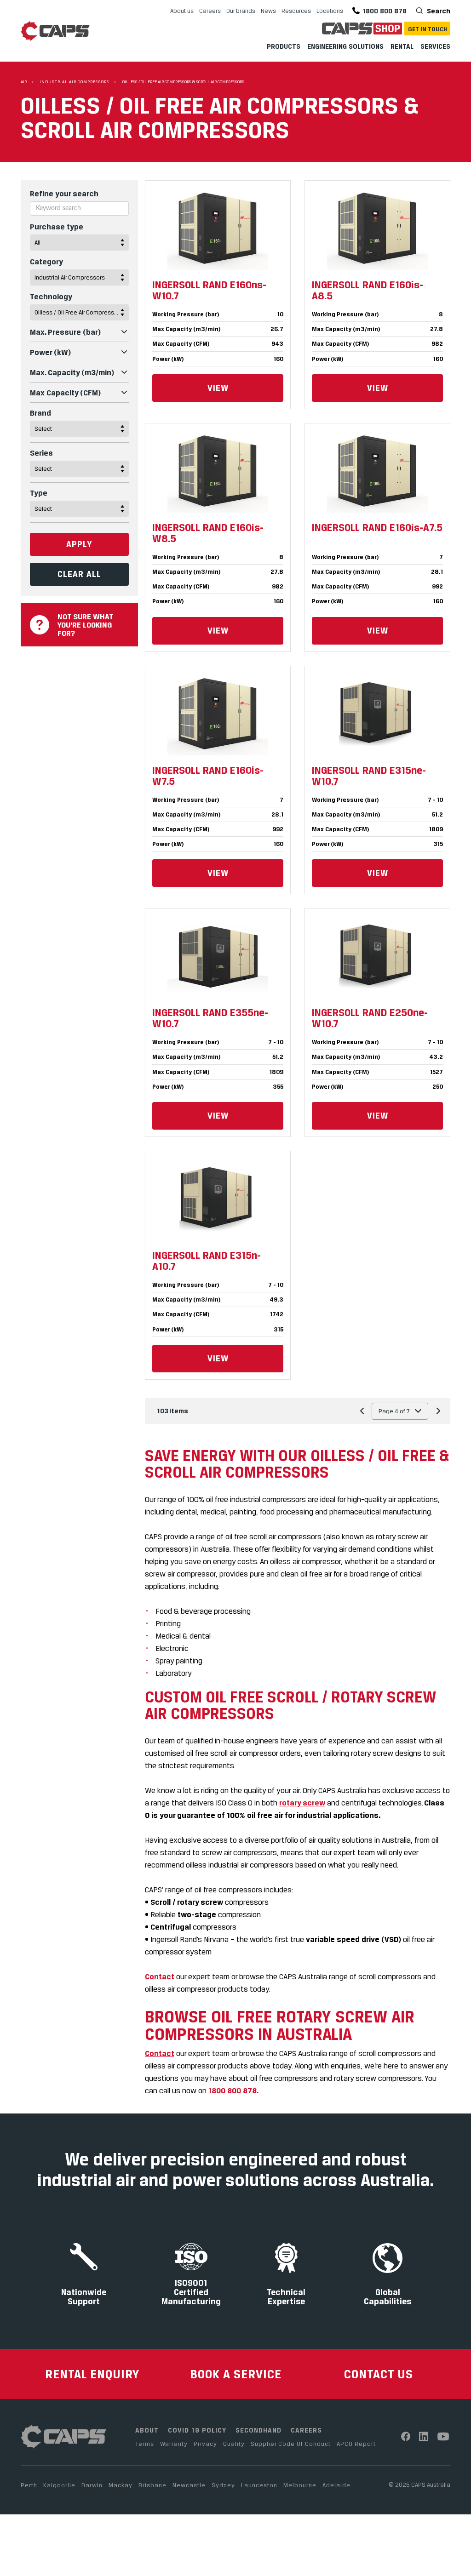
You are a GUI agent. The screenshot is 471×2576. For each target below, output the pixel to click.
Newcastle (189, 2485)
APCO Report (356, 2444)
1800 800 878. (233, 2091)
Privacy (205, 2444)
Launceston (259, 2485)
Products (284, 46)
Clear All (79, 574)
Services (435, 46)
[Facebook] (406, 2436)
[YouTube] (444, 2436)
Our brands (241, 11)
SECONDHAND (258, 2430)
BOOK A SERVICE (236, 2374)
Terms (145, 2444)
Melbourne (300, 2485)
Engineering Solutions (345, 46)
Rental (402, 46)
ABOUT (147, 2430)
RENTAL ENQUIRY (92, 2374)
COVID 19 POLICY (197, 2430)
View (218, 388)
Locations (330, 11)
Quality (234, 2444)
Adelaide (336, 2485)
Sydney (223, 2485)
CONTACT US (379, 2374)
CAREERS (306, 2430)
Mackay (121, 2485)
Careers (210, 11)
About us (182, 11)
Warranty (174, 2444)
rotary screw (302, 1803)
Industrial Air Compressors (75, 82)
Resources (296, 11)
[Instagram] (424, 2436)
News (268, 11)
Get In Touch (428, 29)
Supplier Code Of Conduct (291, 2444)
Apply (79, 544)
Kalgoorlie (59, 2485)
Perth (29, 2485)
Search (438, 11)
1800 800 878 (385, 11)
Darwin (92, 2485)
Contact (160, 1976)
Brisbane (152, 2485)
